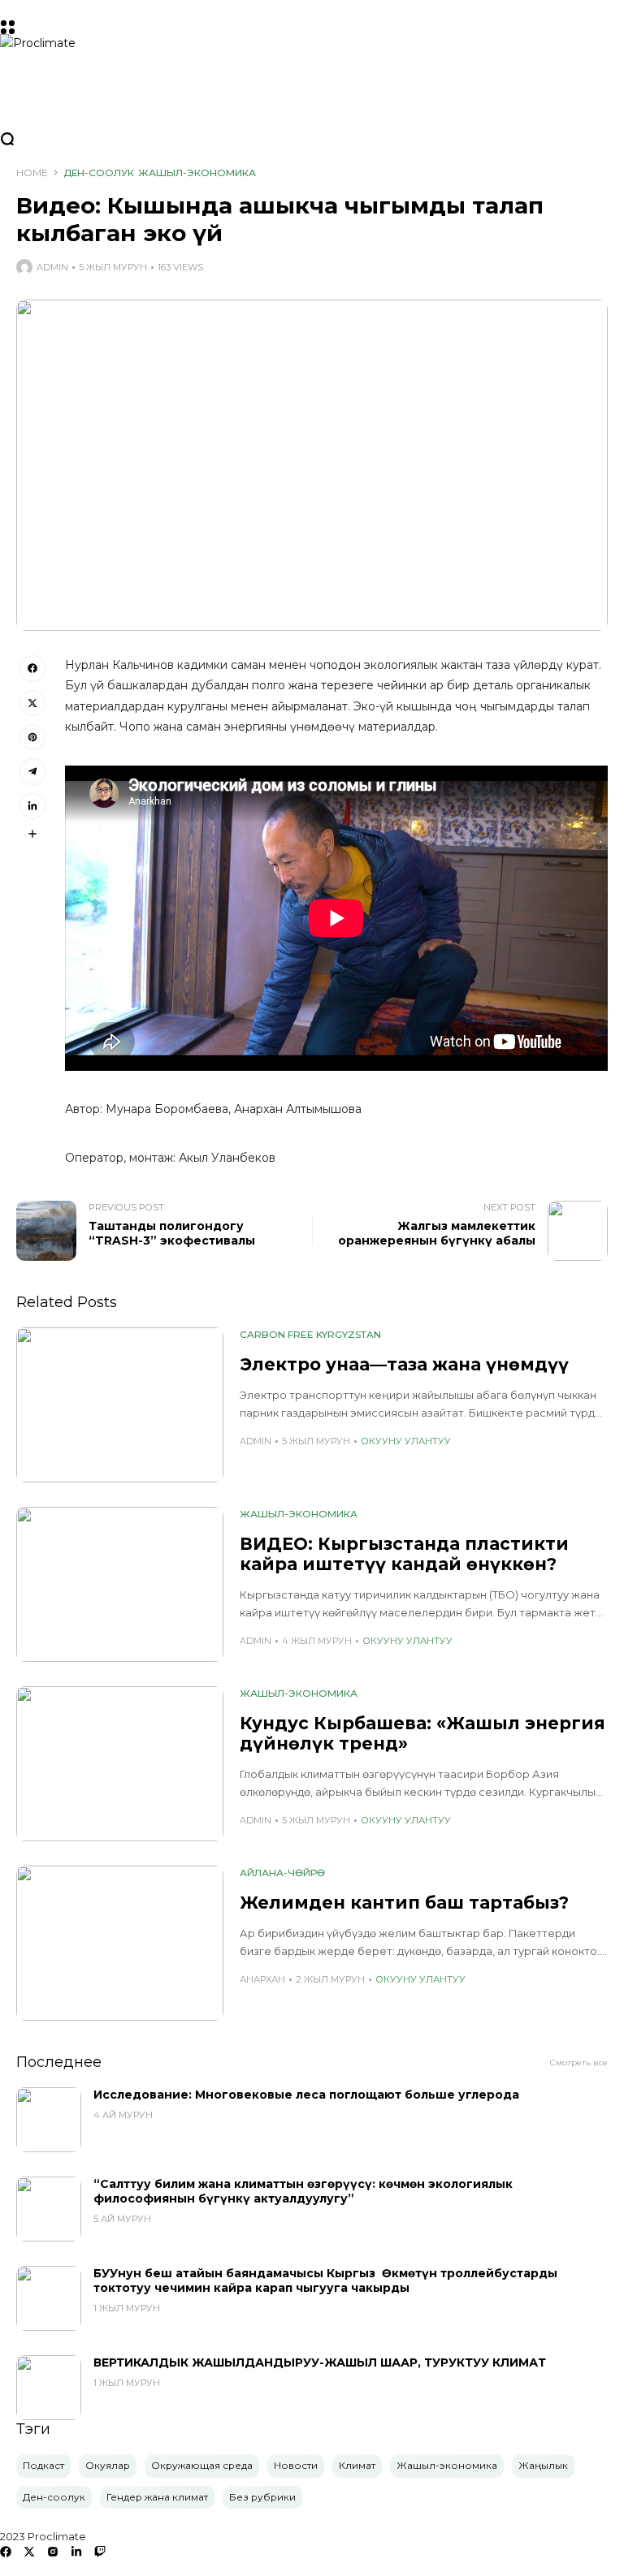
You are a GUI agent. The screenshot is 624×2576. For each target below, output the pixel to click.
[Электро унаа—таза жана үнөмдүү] (120, 1405)
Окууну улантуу (406, 1441)
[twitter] (29, 2552)
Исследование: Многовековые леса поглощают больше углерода (306, 2095)
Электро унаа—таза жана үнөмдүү (404, 1364)
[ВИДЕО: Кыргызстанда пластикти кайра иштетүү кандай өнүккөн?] (120, 1584)
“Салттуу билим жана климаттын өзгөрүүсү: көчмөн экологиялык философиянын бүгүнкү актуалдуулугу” (303, 2191)
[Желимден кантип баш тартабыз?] (120, 1943)
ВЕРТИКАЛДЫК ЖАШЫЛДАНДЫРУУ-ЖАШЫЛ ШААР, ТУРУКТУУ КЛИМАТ (320, 2362)
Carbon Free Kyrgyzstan (310, 1334)
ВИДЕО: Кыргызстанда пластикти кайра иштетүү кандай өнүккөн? (404, 1554)
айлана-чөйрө (282, 1873)
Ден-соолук (99, 173)
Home (32, 173)
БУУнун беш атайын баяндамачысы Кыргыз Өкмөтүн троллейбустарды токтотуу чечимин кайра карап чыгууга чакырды (325, 2280)
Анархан (262, 1979)
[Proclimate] (312, 83)
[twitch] (100, 2552)
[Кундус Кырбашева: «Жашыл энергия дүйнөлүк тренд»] (120, 1764)
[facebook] (6, 2552)
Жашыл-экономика (197, 173)
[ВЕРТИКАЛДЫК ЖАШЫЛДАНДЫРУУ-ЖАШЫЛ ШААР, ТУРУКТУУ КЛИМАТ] (49, 2388)
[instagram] (53, 2552)
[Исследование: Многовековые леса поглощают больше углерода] (49, 2120)
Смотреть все (579, 2063)
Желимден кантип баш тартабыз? (404, 1903)
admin (52, 267)
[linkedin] (76, 2552)
